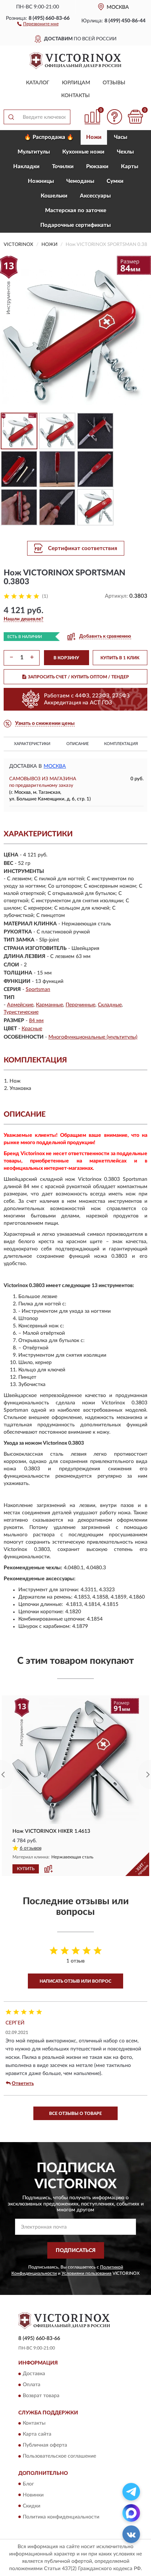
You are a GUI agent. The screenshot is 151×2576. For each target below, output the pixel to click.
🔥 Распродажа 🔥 (49, 137)
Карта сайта (37, 2435)
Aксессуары (95, 196)
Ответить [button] (23, 2084)
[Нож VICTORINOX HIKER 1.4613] (75, 1761)
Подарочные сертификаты (75, 225)
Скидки (32, 2506)
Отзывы (114, 83)
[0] (135, 117)
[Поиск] (11, 117)
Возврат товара (41, 2396)
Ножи (94, 137)
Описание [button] (78, 744)
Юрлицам (76, 83)
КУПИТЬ (26, 1869)
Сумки (115, 181)
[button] (38, 23)
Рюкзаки (97, 167)
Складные (110, 1005)
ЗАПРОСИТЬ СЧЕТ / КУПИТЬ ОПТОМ (78, 677)
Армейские (20, 1005)
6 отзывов (31, 1848)
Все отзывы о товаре (75, 2114)
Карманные (49, 1005)
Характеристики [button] (32, 744)
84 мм (36, 1021)
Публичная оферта (45, 2446)
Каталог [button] (38, 83)
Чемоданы (80, 181)
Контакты (75, 96)
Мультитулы (34, 152)
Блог (28, 2484)
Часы (121, 137)
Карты (130, 167)
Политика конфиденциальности (61, 2517)
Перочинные (80, 1005)
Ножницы (41, 181)
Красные (32, 1029)
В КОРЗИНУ (66, 658)
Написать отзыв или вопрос (75, 1981)
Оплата (32, 2385)
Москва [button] (55, 766)
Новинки (33, 2495)
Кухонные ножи (83, 152)
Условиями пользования (86, 2273)
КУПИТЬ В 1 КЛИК (120, 658)
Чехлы (125, 152)
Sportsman (38, 990)
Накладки (26, 167)
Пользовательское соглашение (59, 2457)
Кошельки (54, 196)
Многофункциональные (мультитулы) (93, 1037)
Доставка (34, 2374)
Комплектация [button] (121, 744)
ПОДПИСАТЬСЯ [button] (76, 2251)
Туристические (21, 1012)
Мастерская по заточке (76, 211)
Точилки (63, 167)
